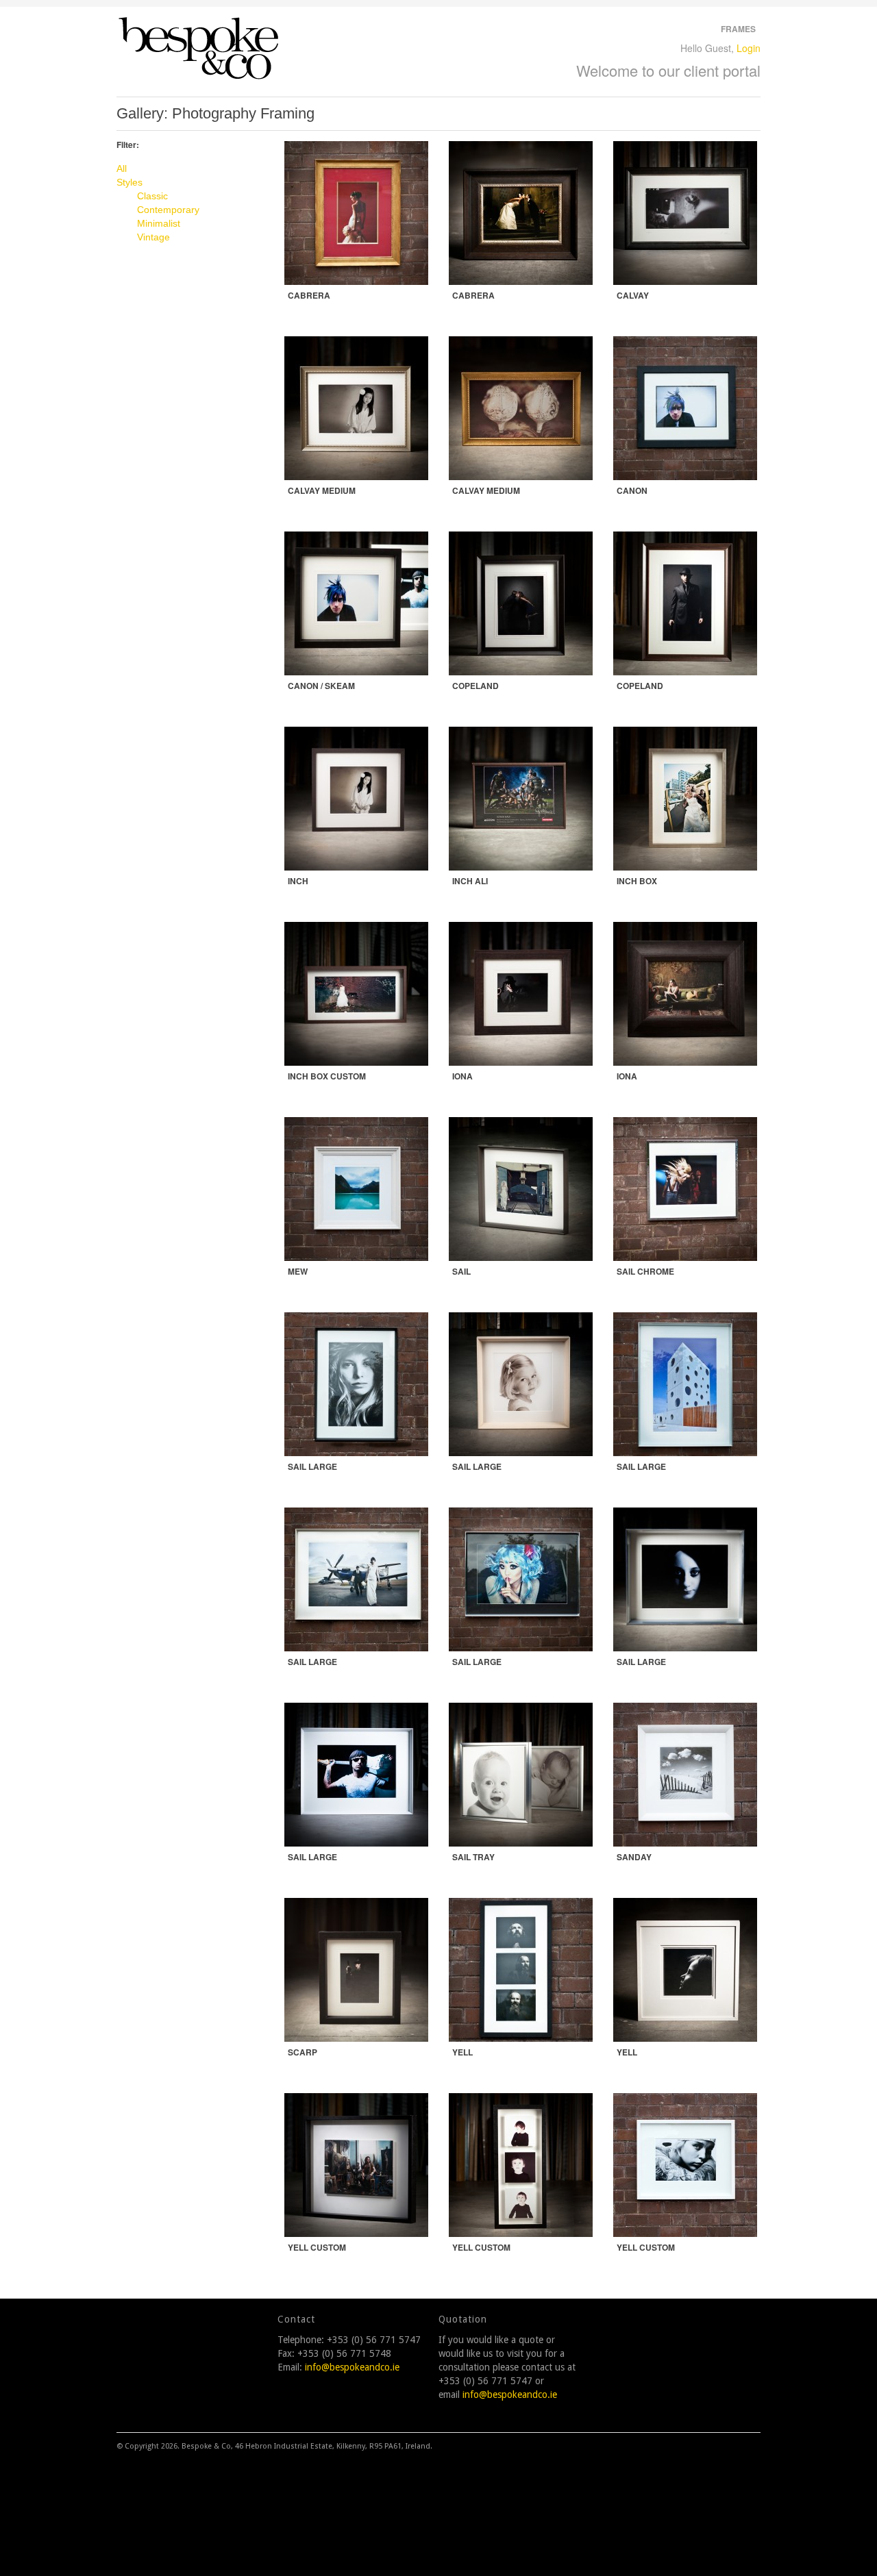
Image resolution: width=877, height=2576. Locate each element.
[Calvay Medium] (356, 408)
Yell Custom (317, 2247)
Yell (462, 2052)
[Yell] (521, 1970)
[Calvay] (685, 213)
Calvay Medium (322, 490)
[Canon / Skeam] (356, 603)
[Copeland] (521, 603)
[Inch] (356, 799)
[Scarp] (356, 1970)
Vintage (153, 237)
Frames (738, 29)
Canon (632, 490)
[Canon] (685, 408)
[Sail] (521, 1189)
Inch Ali (470, 881)
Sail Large (312, 1466)
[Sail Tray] (521, 1775)
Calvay (633, 295)
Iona (462, 1076)
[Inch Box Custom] (356, 994)
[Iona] (521, 994)
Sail (461, 1271)
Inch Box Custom (327, 1076)
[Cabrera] (356, 213)
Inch (298, 881)
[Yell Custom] (356, 2165)
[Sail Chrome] (685, 1189)
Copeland (475, 686)
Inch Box (637, 881)
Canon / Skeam (321, 686)
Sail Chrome (645, 1271)
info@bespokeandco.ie (352, 2367)
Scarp (302, 2052)
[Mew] (356, 1189)
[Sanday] (685, 1775)
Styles (129, 182)
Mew (298, 1271)
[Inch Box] (685, 799)
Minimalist (159, 223)
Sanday (634, 1857)
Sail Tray (473, 1857)
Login (749, 48)
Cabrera (309, 295)
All (122, 168)
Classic (152, 196)
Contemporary (168, 210)
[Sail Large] (356, 1384)
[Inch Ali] (521, 799)
